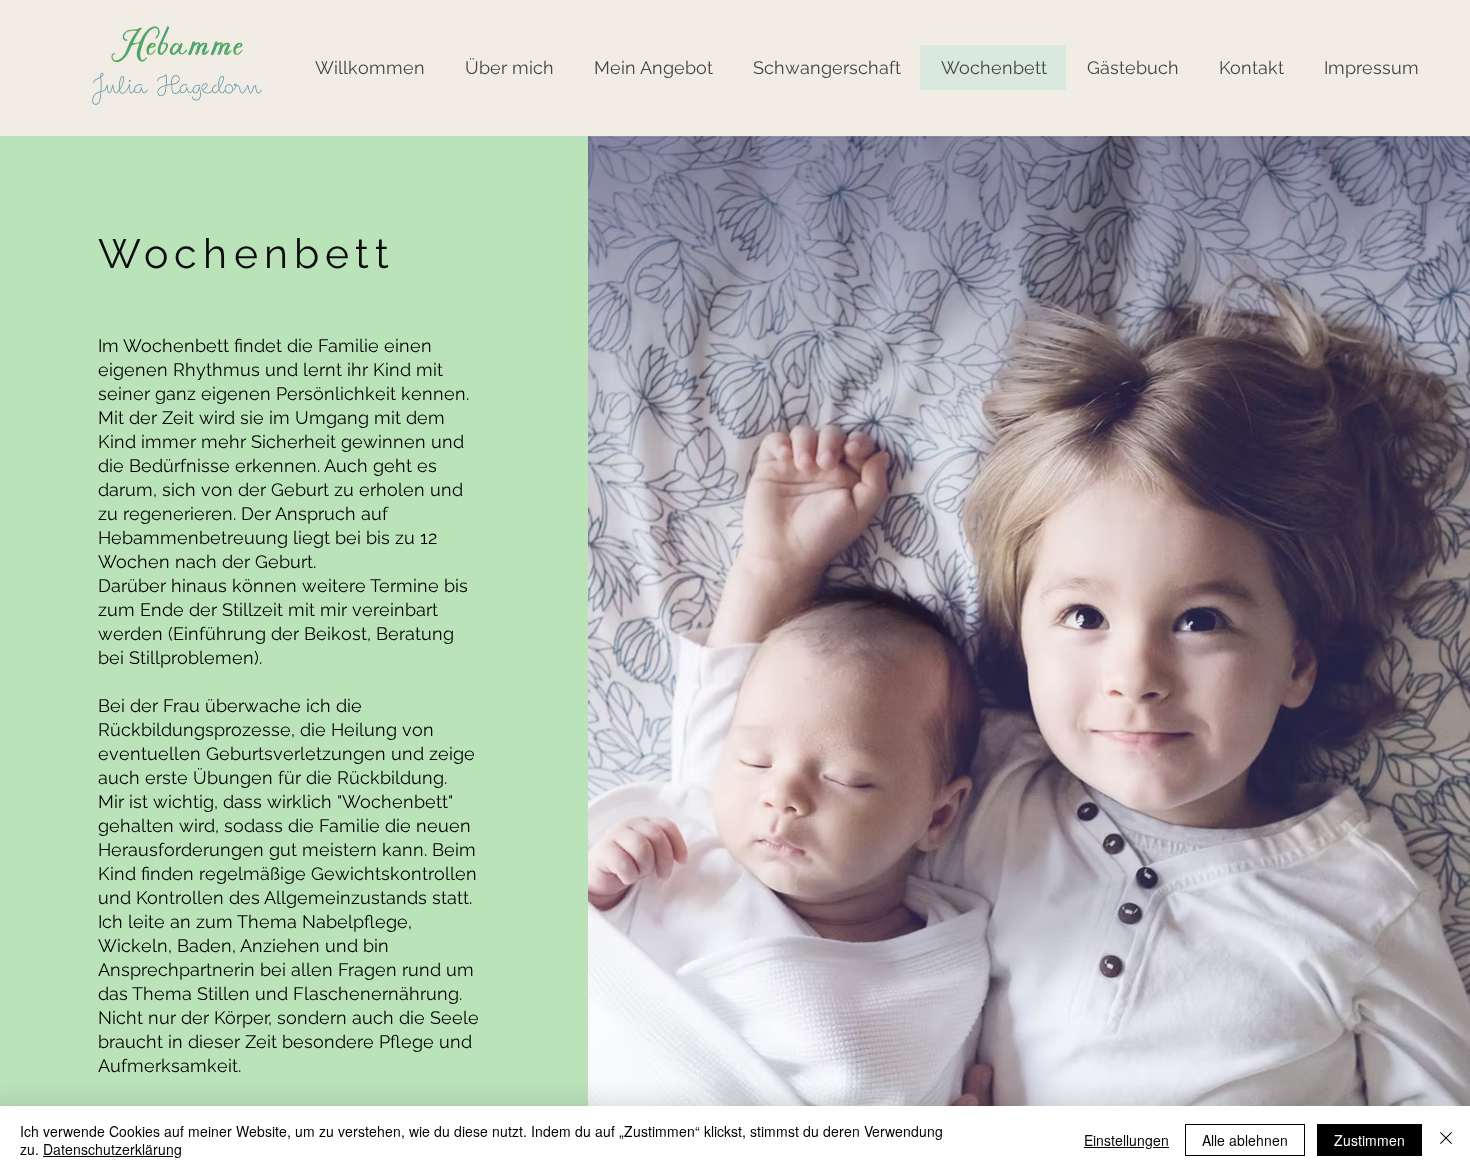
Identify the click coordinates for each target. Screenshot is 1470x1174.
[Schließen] (1446, 1140)
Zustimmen (1369, 1140)
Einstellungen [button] (1126, 1140)
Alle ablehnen (1245, 1140)
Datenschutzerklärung (112, 1149)
